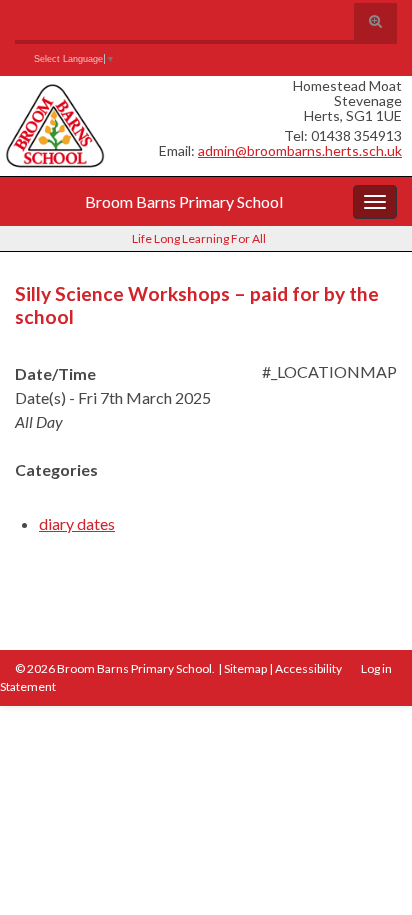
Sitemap (245, 668)
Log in (376, 668)
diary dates (77, 523)
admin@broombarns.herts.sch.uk (300, 150)
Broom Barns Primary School (184, 201)
